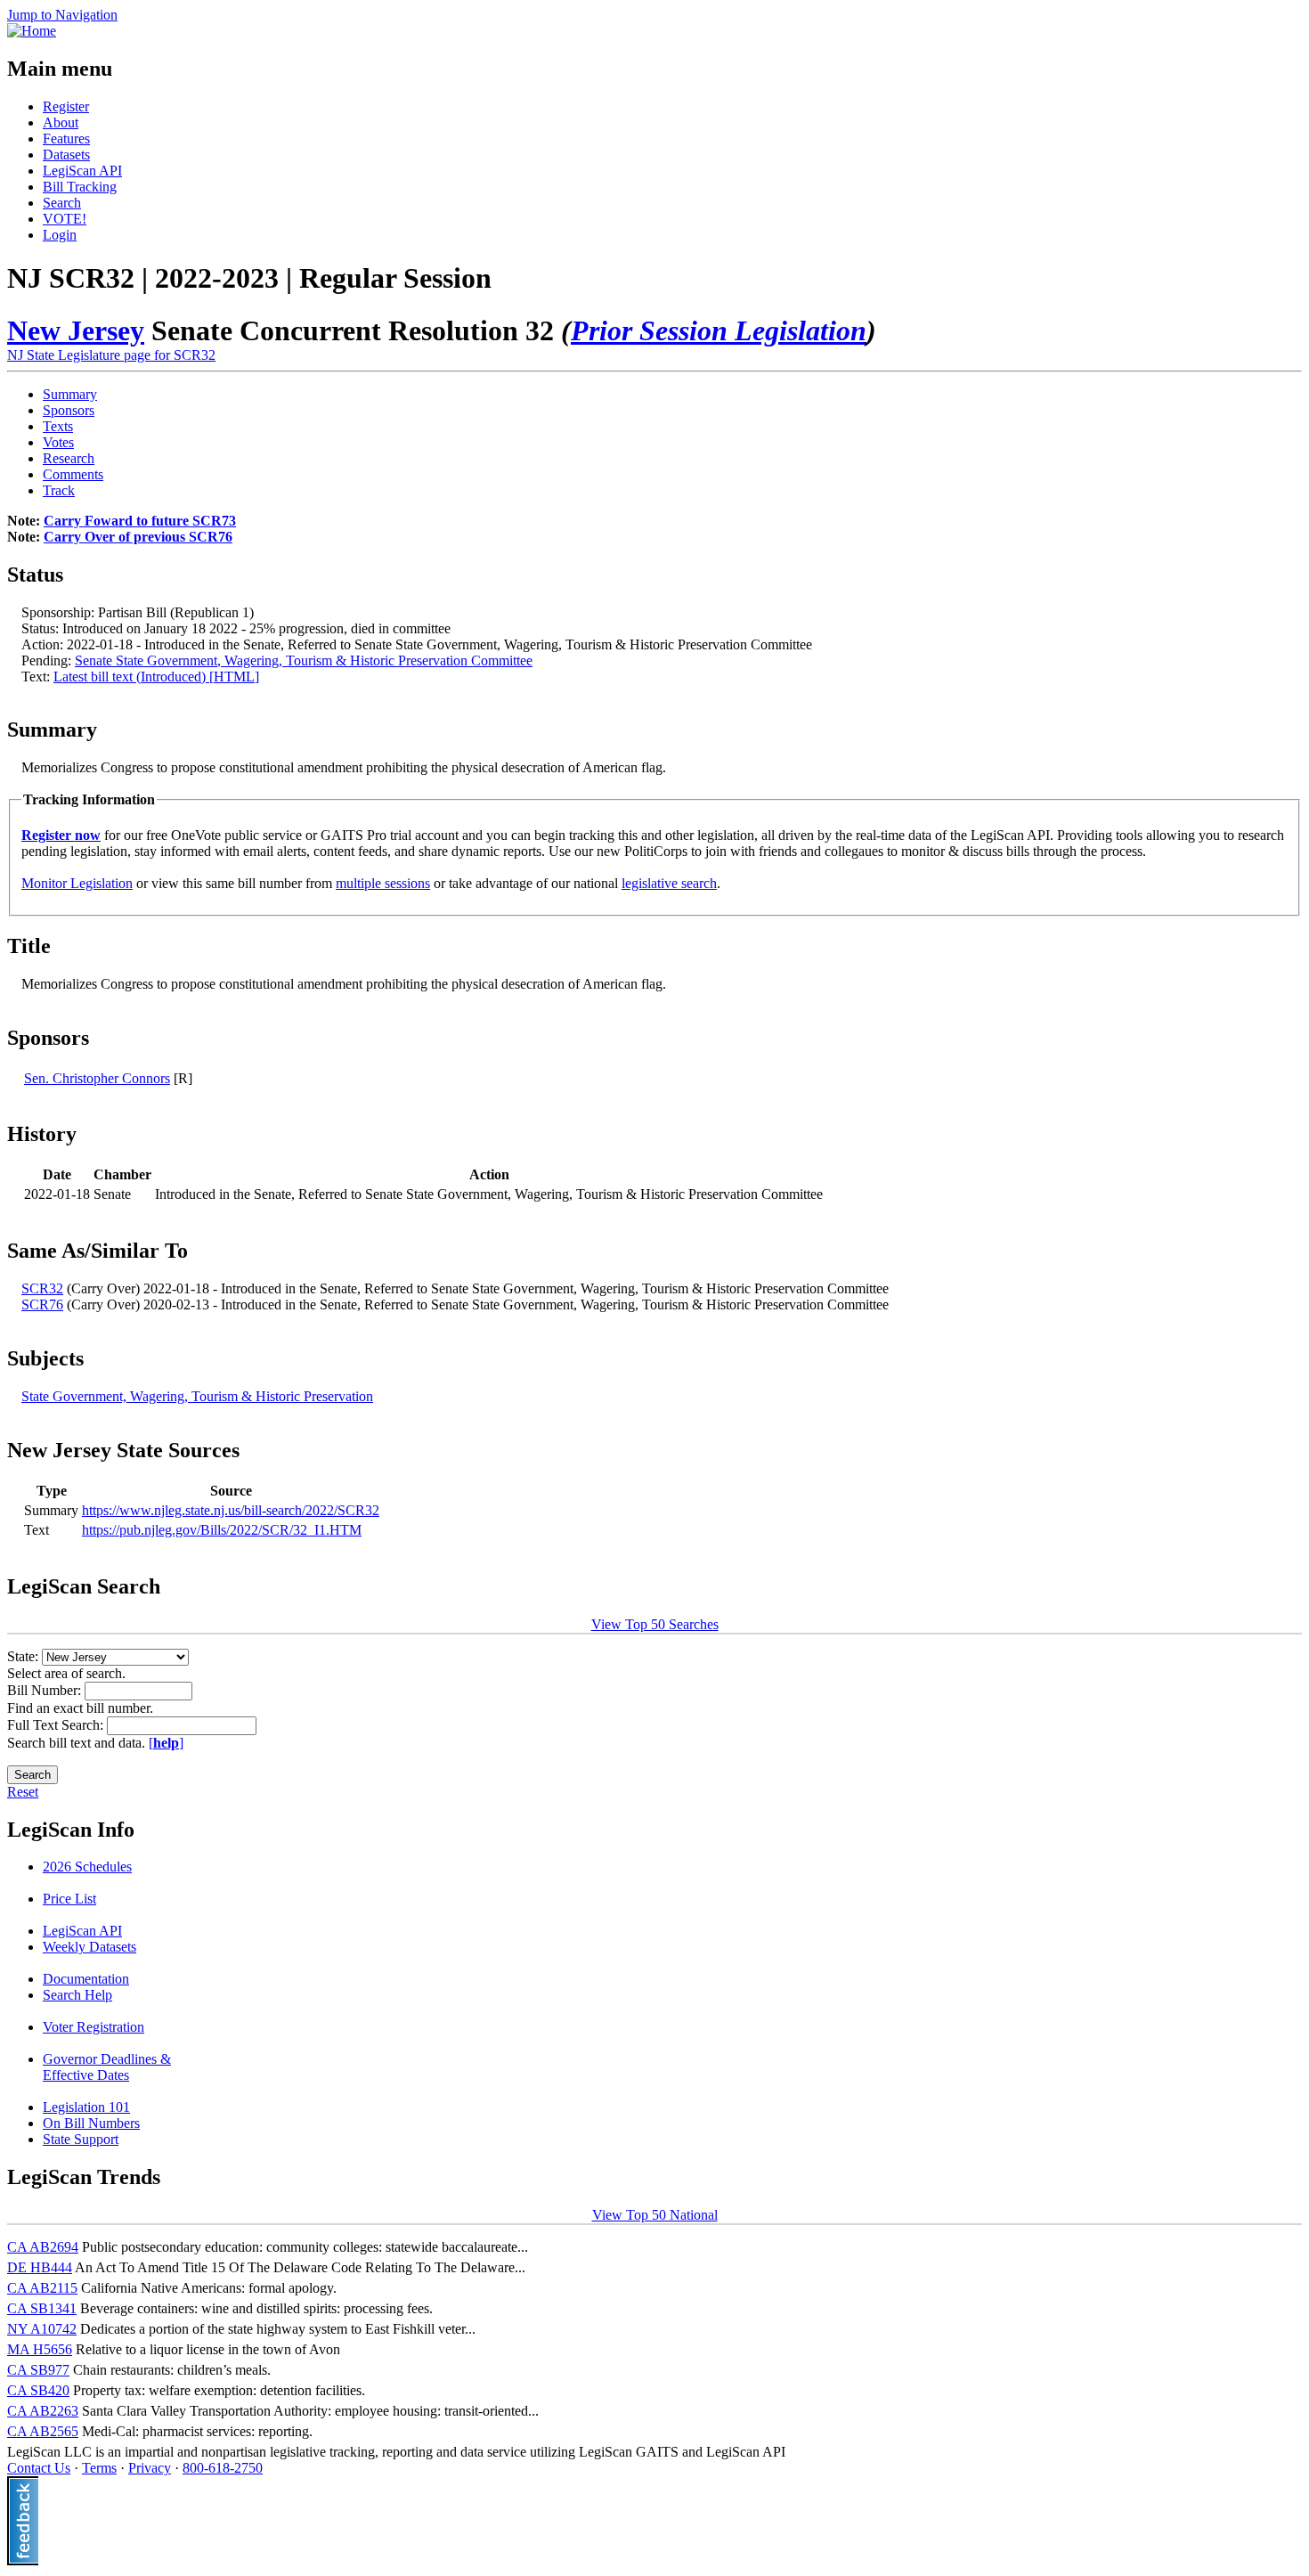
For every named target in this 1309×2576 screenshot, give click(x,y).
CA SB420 (38, 2390)
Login (60, 235)
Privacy (150, 2468)
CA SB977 (38, 2370)
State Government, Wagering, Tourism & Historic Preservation (197, 1396)
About (61, 122)
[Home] (32, 31)
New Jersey (76, 330)
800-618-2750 (223, 2468)
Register (66, 106)
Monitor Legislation (77, 883)
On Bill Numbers (91, 2123)
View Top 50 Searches (655, 1624)
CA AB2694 (43, 2247)
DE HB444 (40, 2267)
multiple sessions (383, 883)
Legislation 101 (86, 2107)
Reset (23, 1792)
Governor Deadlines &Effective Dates (107, 2067)
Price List (69, 1899)
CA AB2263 (43, 2411)
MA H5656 (40, 2349)
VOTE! (65, 219)
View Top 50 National (655, 2215)
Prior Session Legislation (719, 330)
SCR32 (42, 1288)
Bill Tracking (80, 187)
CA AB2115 (42, 2288)
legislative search (669, 883)
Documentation (86, 1979)
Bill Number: (46, 1690)
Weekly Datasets (89, 1947)
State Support (81, 2139)
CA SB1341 (42, 2308)
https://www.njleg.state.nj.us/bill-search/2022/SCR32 (231, 1510)
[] (166, 1743)
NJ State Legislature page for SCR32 (111, 355)
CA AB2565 (43, 2431)
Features (66, 139)
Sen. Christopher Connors (97, 1078)
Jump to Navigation (62, 15)
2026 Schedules (87, 1867)
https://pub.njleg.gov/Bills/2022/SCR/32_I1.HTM (222, 1530)
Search (62, 203)
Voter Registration (93, 2027)
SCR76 (42, 1304)
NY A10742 (42, 2329)
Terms (99, 2468)
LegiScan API (82, 171)
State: (24, 1656)
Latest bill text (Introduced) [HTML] (156, 677)
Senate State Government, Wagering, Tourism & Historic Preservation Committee (304, 660)
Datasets (66, 155)
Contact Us (39, 2468)
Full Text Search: (57, 1725)
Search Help (77, 1995)
